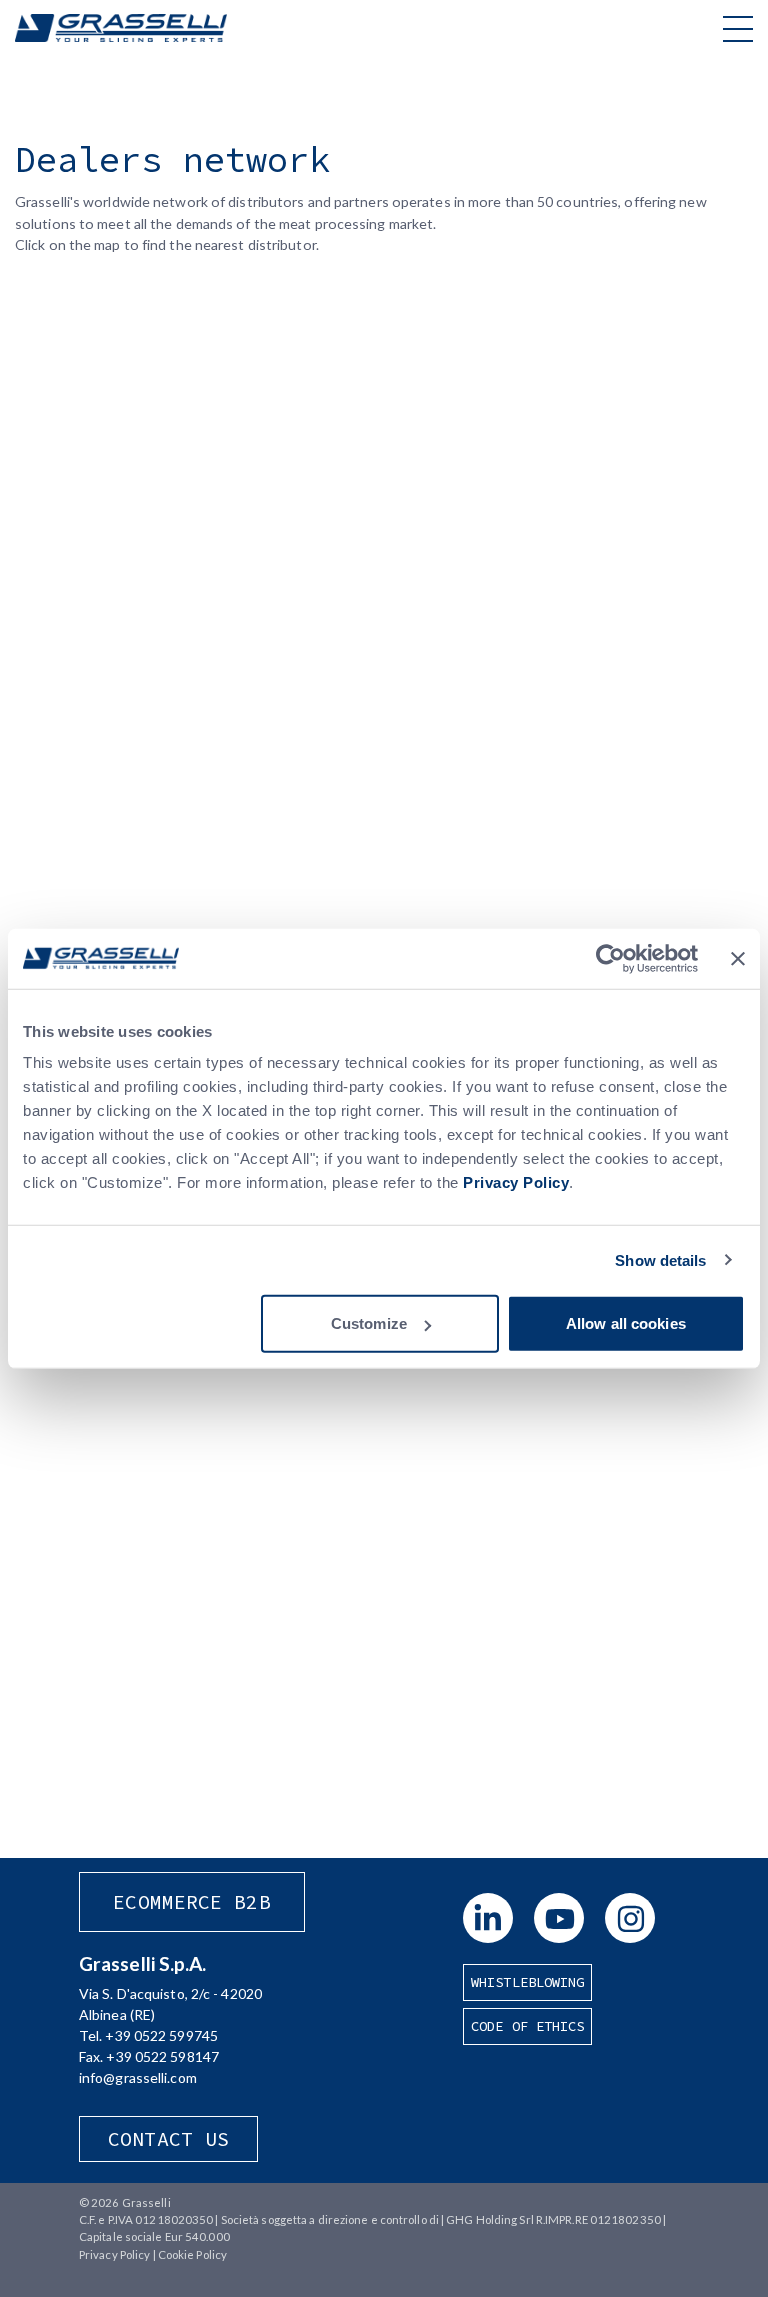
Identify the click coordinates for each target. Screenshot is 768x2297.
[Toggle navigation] (738, 28)
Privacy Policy (516, 1182)
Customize (369, 1323)
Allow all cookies (626, 1323)
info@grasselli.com (138, 2077)
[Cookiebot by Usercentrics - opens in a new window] (610, 958)
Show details (660, 1259)
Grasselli (121, 28)
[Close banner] (738, 958)
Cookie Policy (192, 2254)
